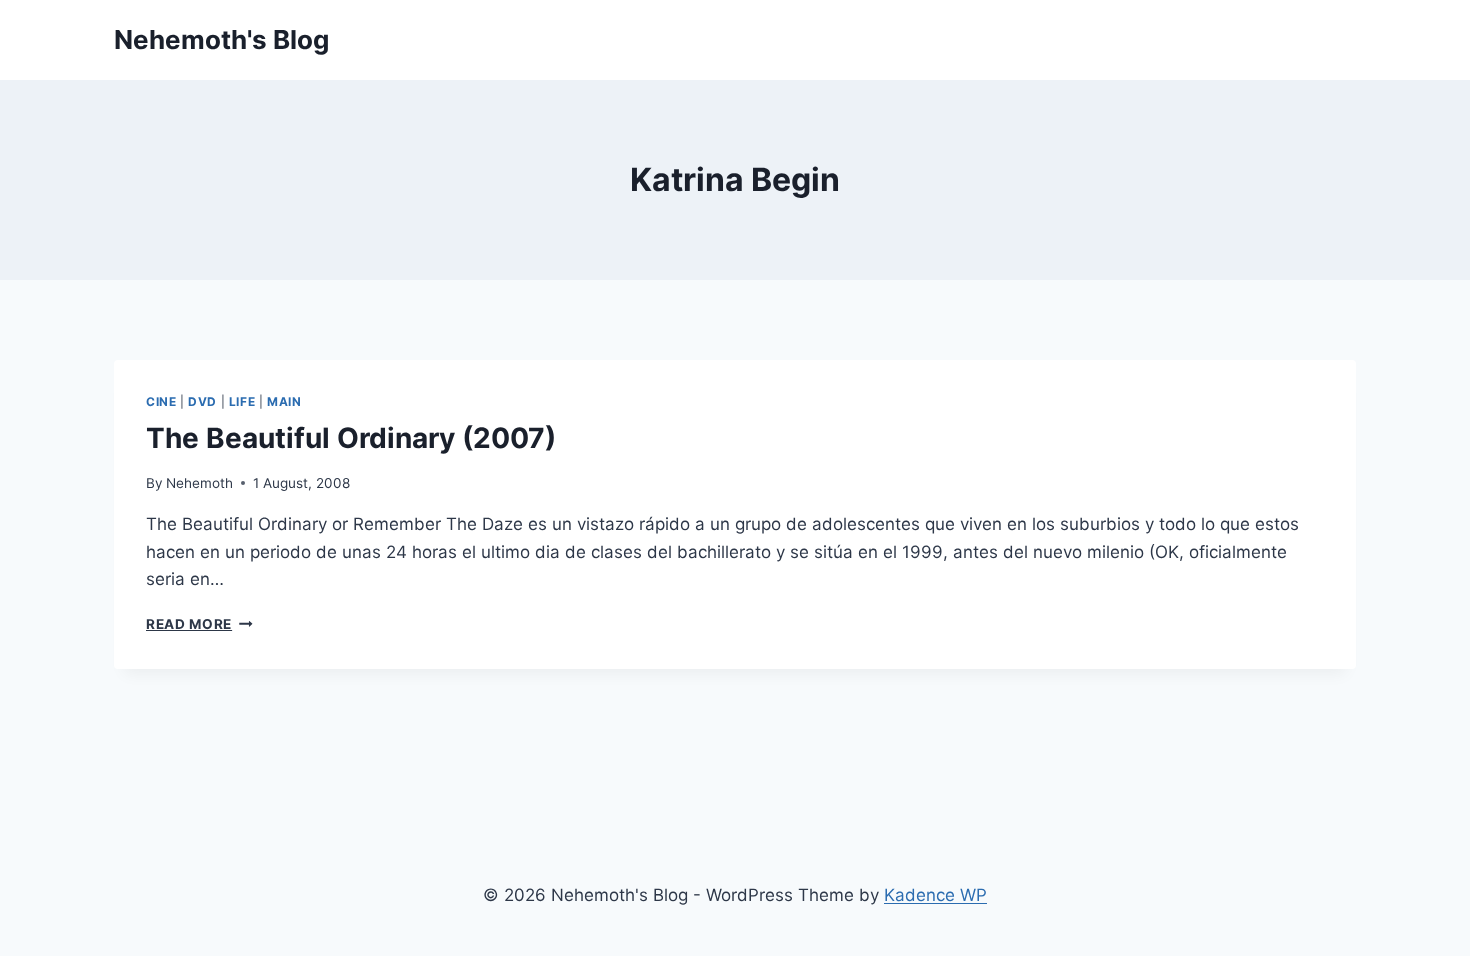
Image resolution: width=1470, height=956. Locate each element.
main (284, 401)
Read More (199, 624)
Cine (161, 401)
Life (242, 401)
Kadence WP (935, 895)
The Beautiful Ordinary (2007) (351, 438)
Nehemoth (199, 483)
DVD (202, 401)
